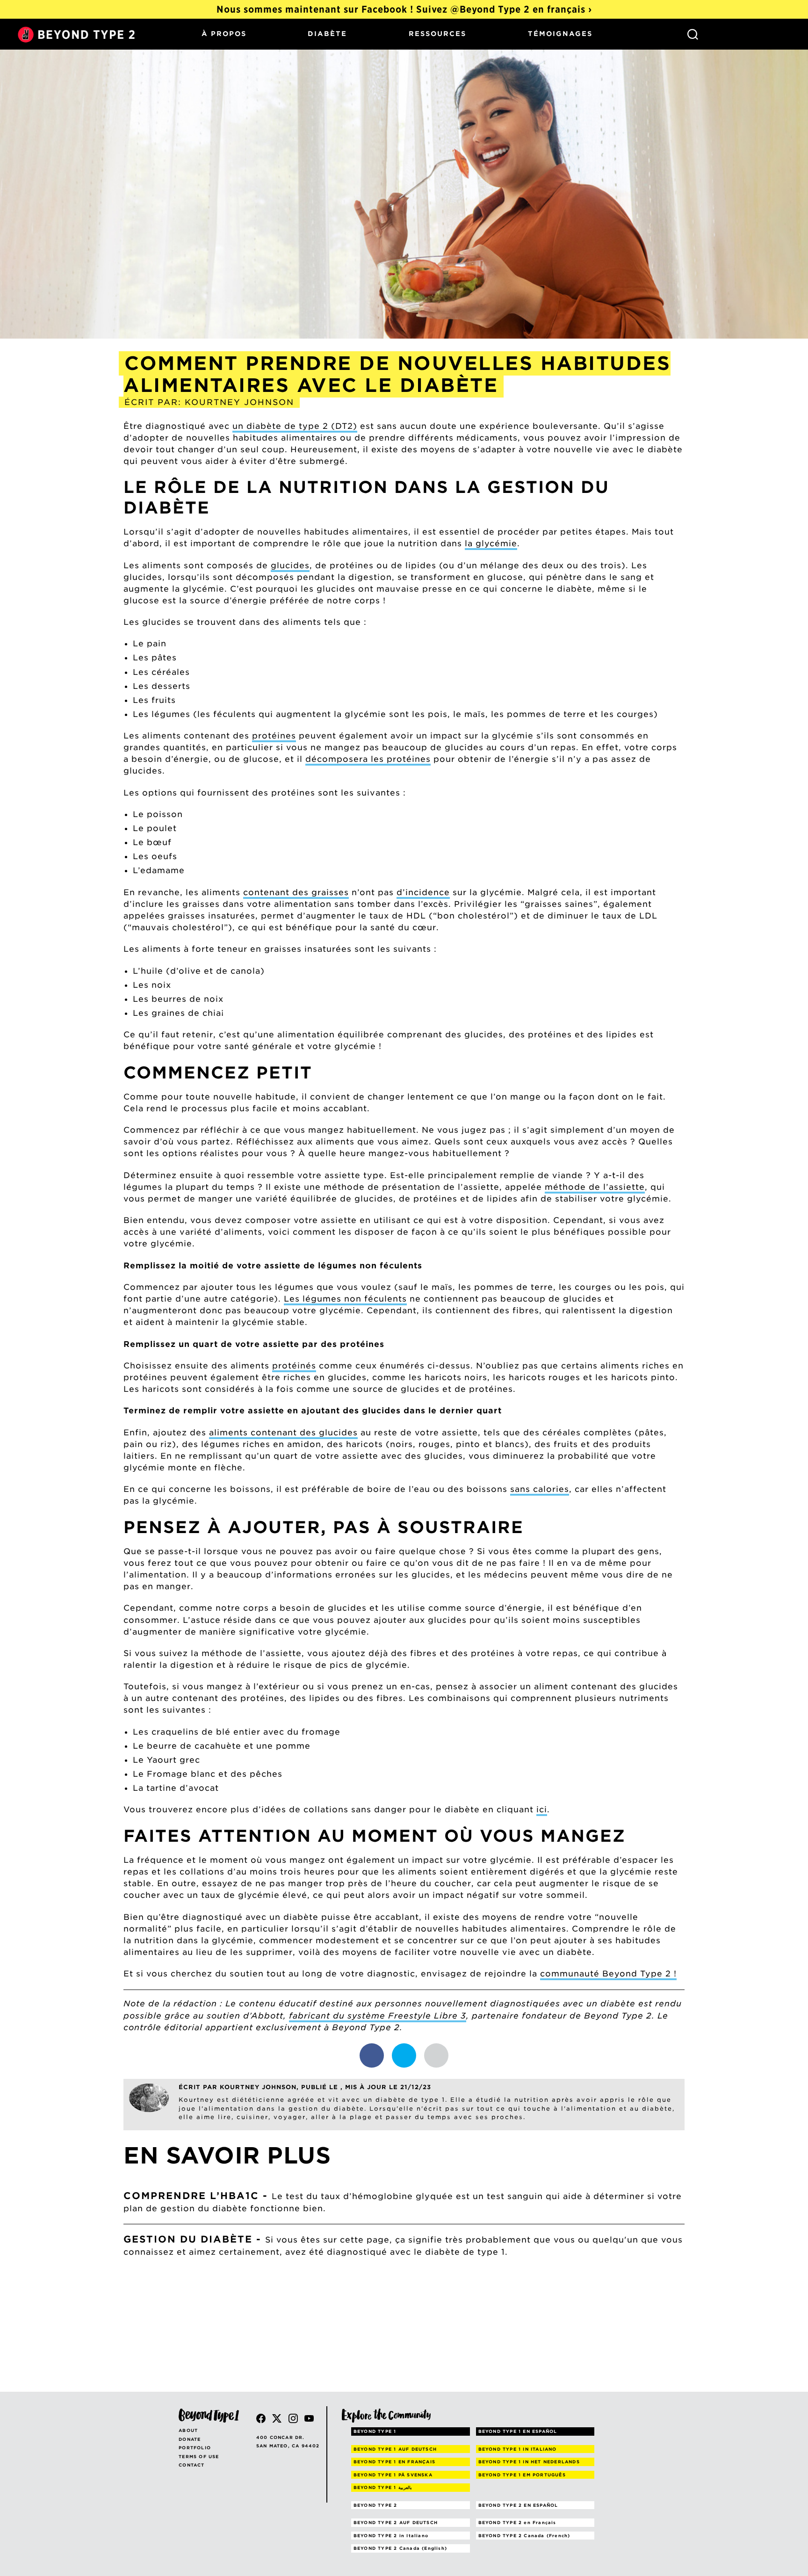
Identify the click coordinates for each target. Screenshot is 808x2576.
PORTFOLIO (195, 2448)
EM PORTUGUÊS (522, 2475)
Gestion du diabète (188, 2239)
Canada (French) (524, 2536)
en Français (517, 2522)
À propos (224, 34)
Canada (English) (400, 2548)
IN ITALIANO (518, 2449)
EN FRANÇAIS (394, 2462)
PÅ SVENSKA (393, 2475)
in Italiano (391, 2536)
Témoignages (560, 34)
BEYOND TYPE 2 (375, 2505)
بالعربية (383, 2487)
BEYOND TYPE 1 (375, 2431)
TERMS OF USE (199, 2457)
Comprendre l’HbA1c (191, 2196)
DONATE (190, 2439)
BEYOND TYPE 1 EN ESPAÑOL (518, 2431)
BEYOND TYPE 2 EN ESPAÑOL (518, 2505)
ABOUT (188, 2430)
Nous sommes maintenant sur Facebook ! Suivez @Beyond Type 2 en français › (404, 9)
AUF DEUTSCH (395, 2449)
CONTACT (191, 2465)
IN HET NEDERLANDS (529, 2462)
